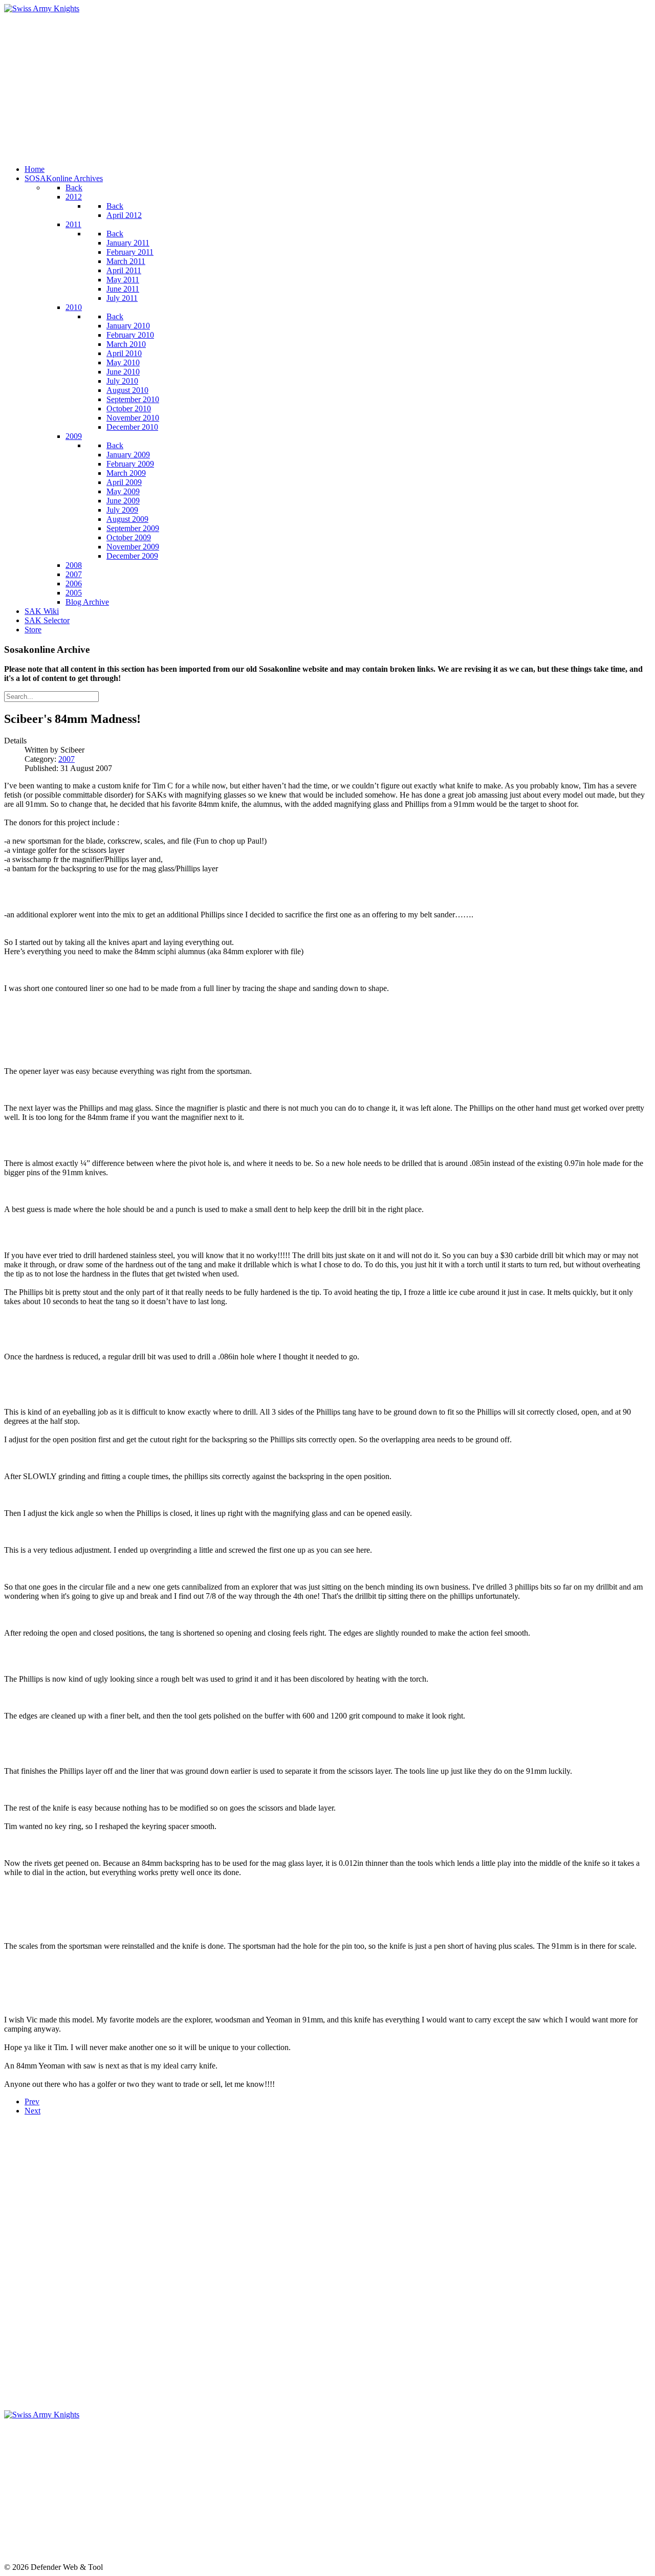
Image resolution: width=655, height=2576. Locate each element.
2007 (67, 759)
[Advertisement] (311, 85)
